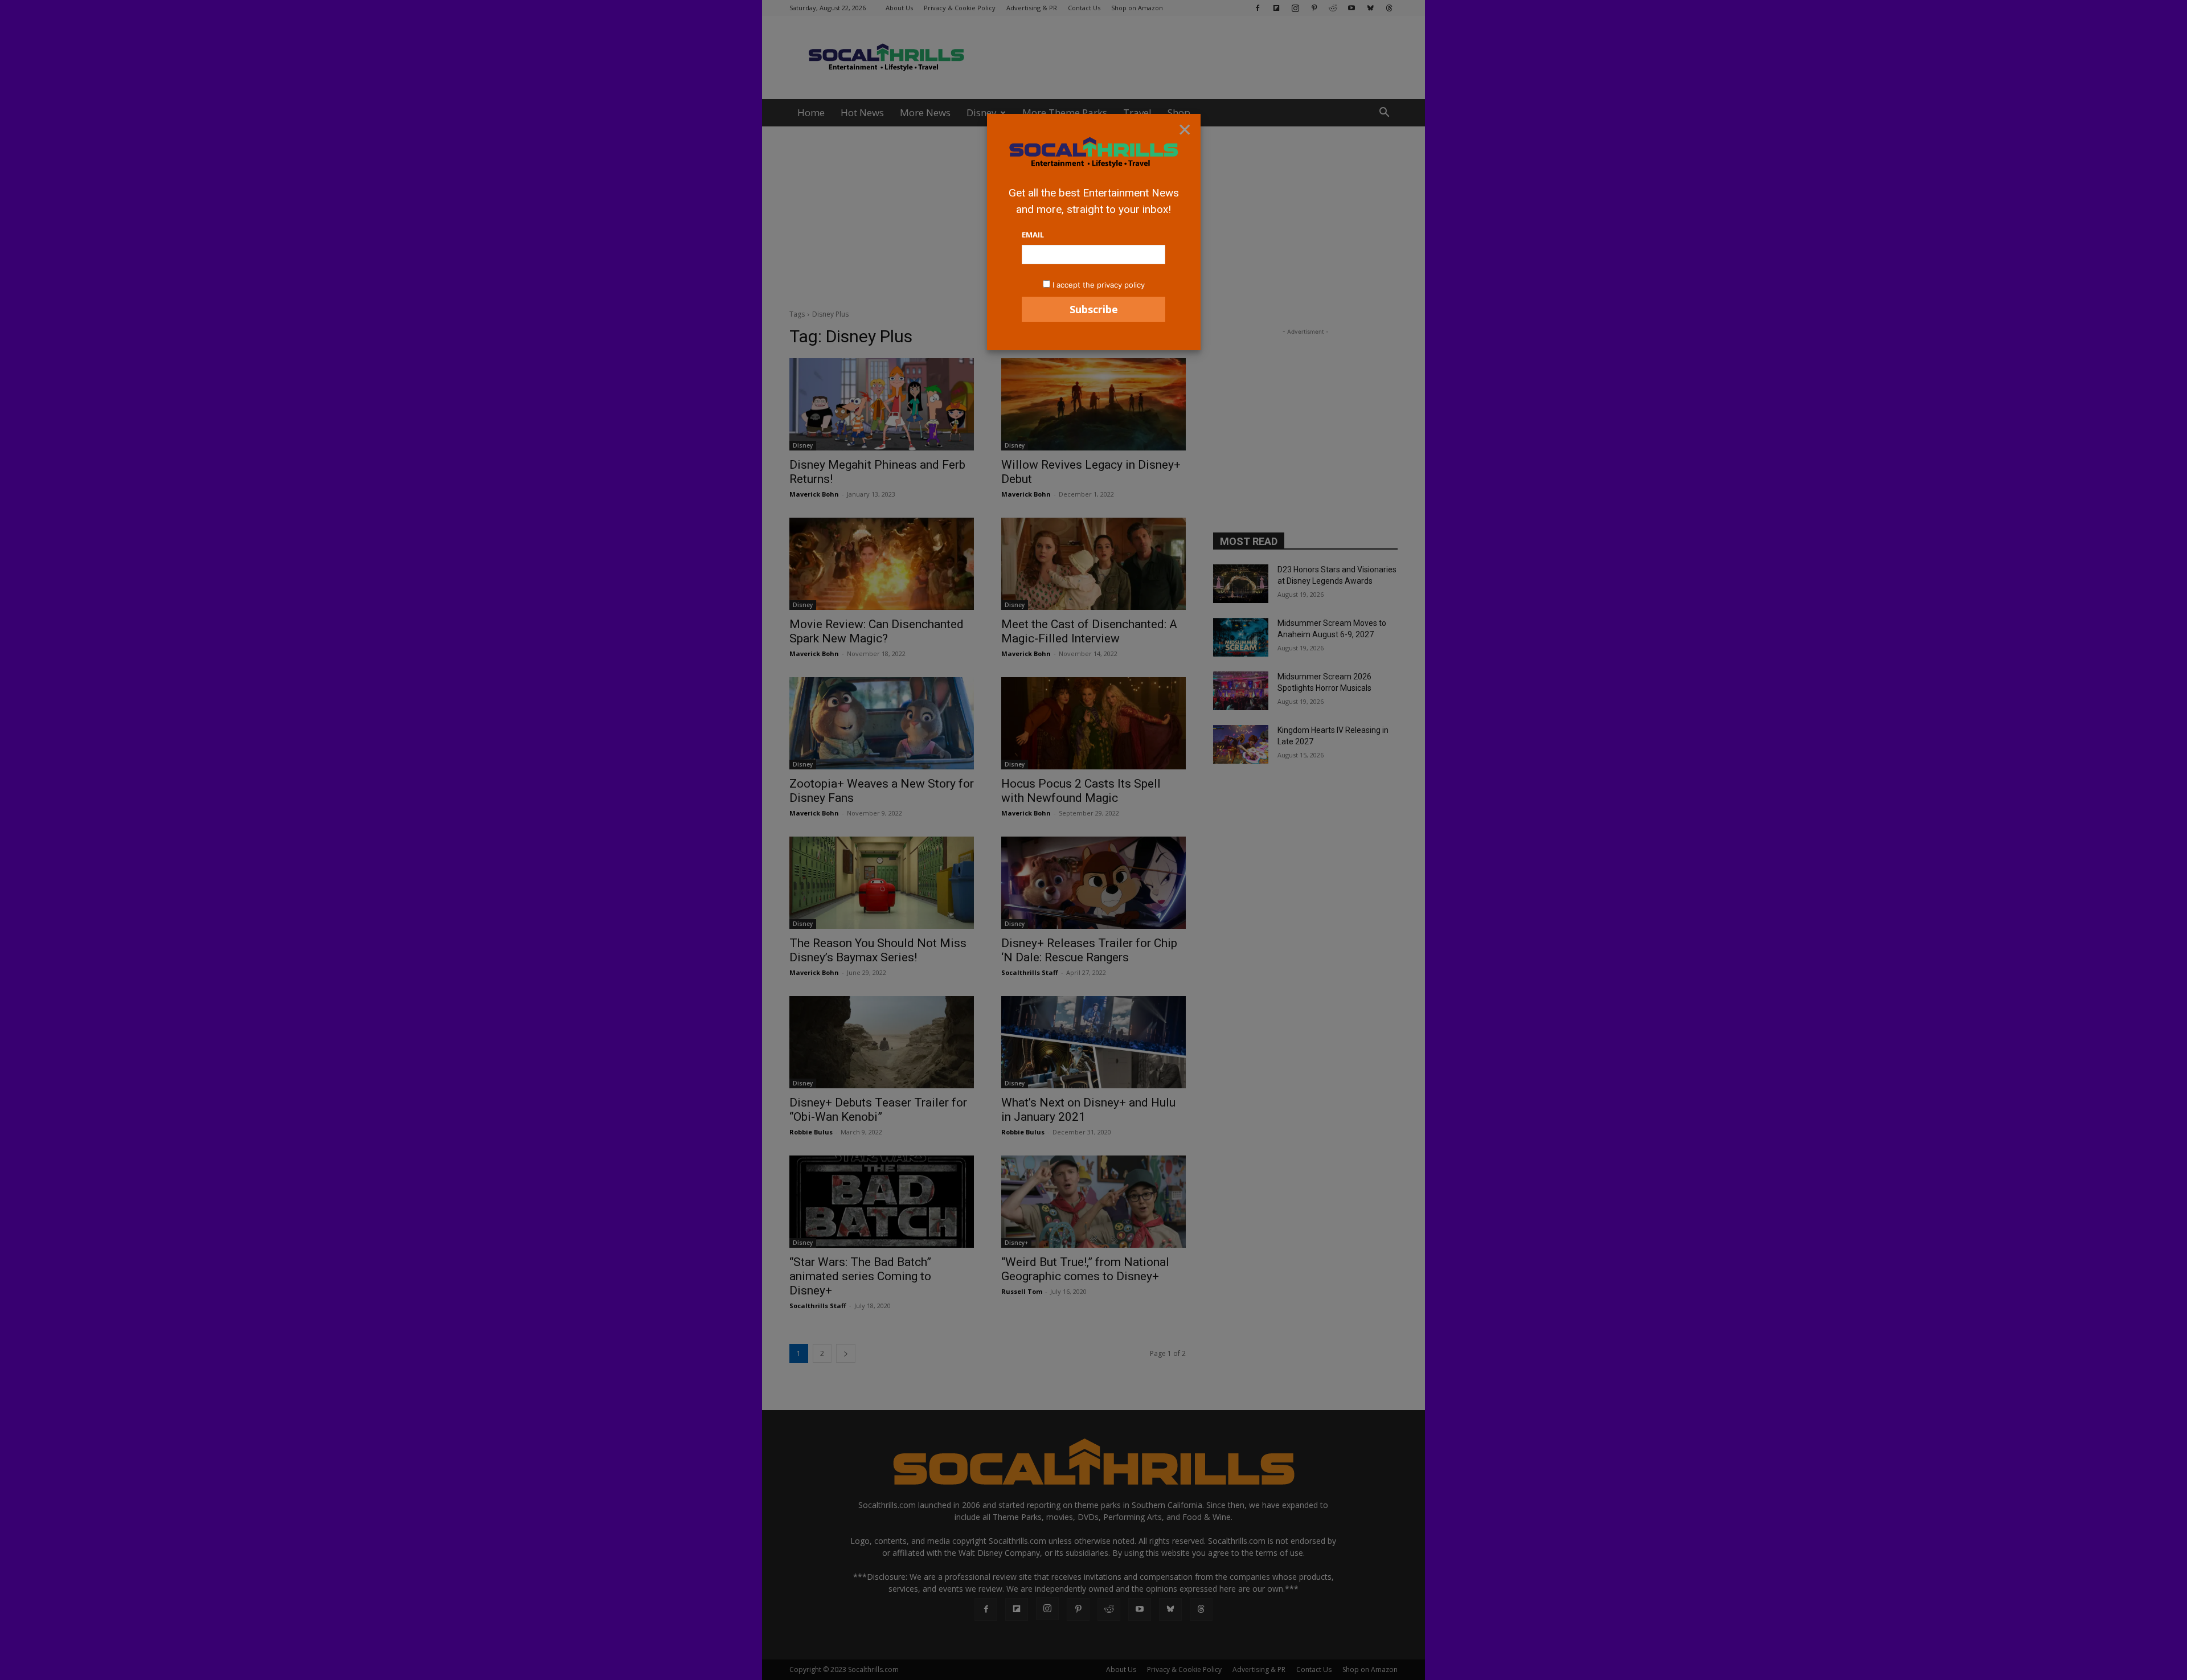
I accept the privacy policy (1099, 285)
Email (1033, 235)
